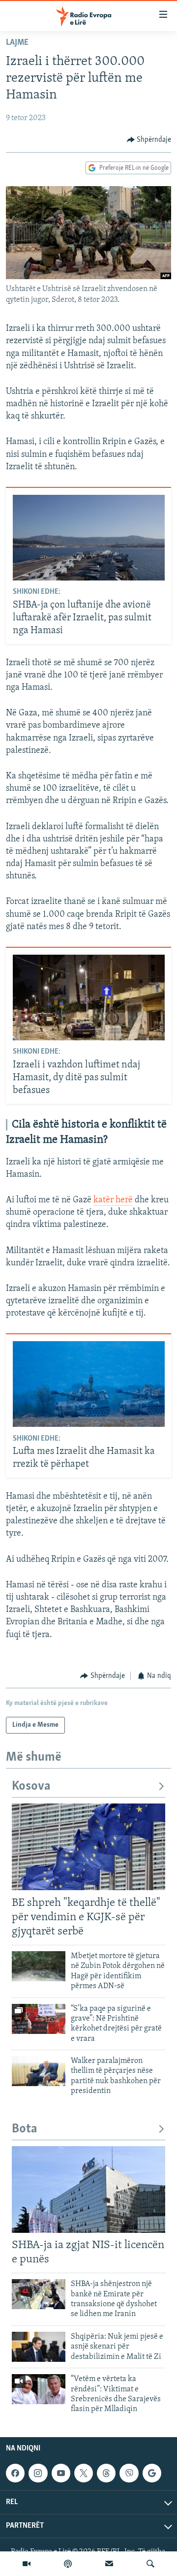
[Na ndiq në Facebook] (15, 2473)
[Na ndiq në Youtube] (61, 2473)
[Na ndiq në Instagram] (38, 2473)
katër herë (113, 1200)
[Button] (149, 140)
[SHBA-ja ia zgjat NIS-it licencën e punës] (88, 2190)
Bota (25, 2129)
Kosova (31, 1787)
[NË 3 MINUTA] (109, 2564)
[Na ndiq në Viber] (129, 2473)
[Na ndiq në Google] (152, 2473)
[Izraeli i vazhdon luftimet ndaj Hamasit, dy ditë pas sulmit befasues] (89, 998)
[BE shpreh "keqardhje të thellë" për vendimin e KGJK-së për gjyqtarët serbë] (88, 1847)
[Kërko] (150, 2564)
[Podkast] (68, 2564)
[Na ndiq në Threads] (106, 2473)
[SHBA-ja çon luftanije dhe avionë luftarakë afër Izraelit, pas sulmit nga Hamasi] (89, 538)
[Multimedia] (27, 2564)
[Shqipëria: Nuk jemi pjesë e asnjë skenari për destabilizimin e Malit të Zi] (39, 2347)
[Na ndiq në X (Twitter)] (84, 2473)
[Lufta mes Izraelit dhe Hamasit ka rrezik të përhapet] (89, 1384)
